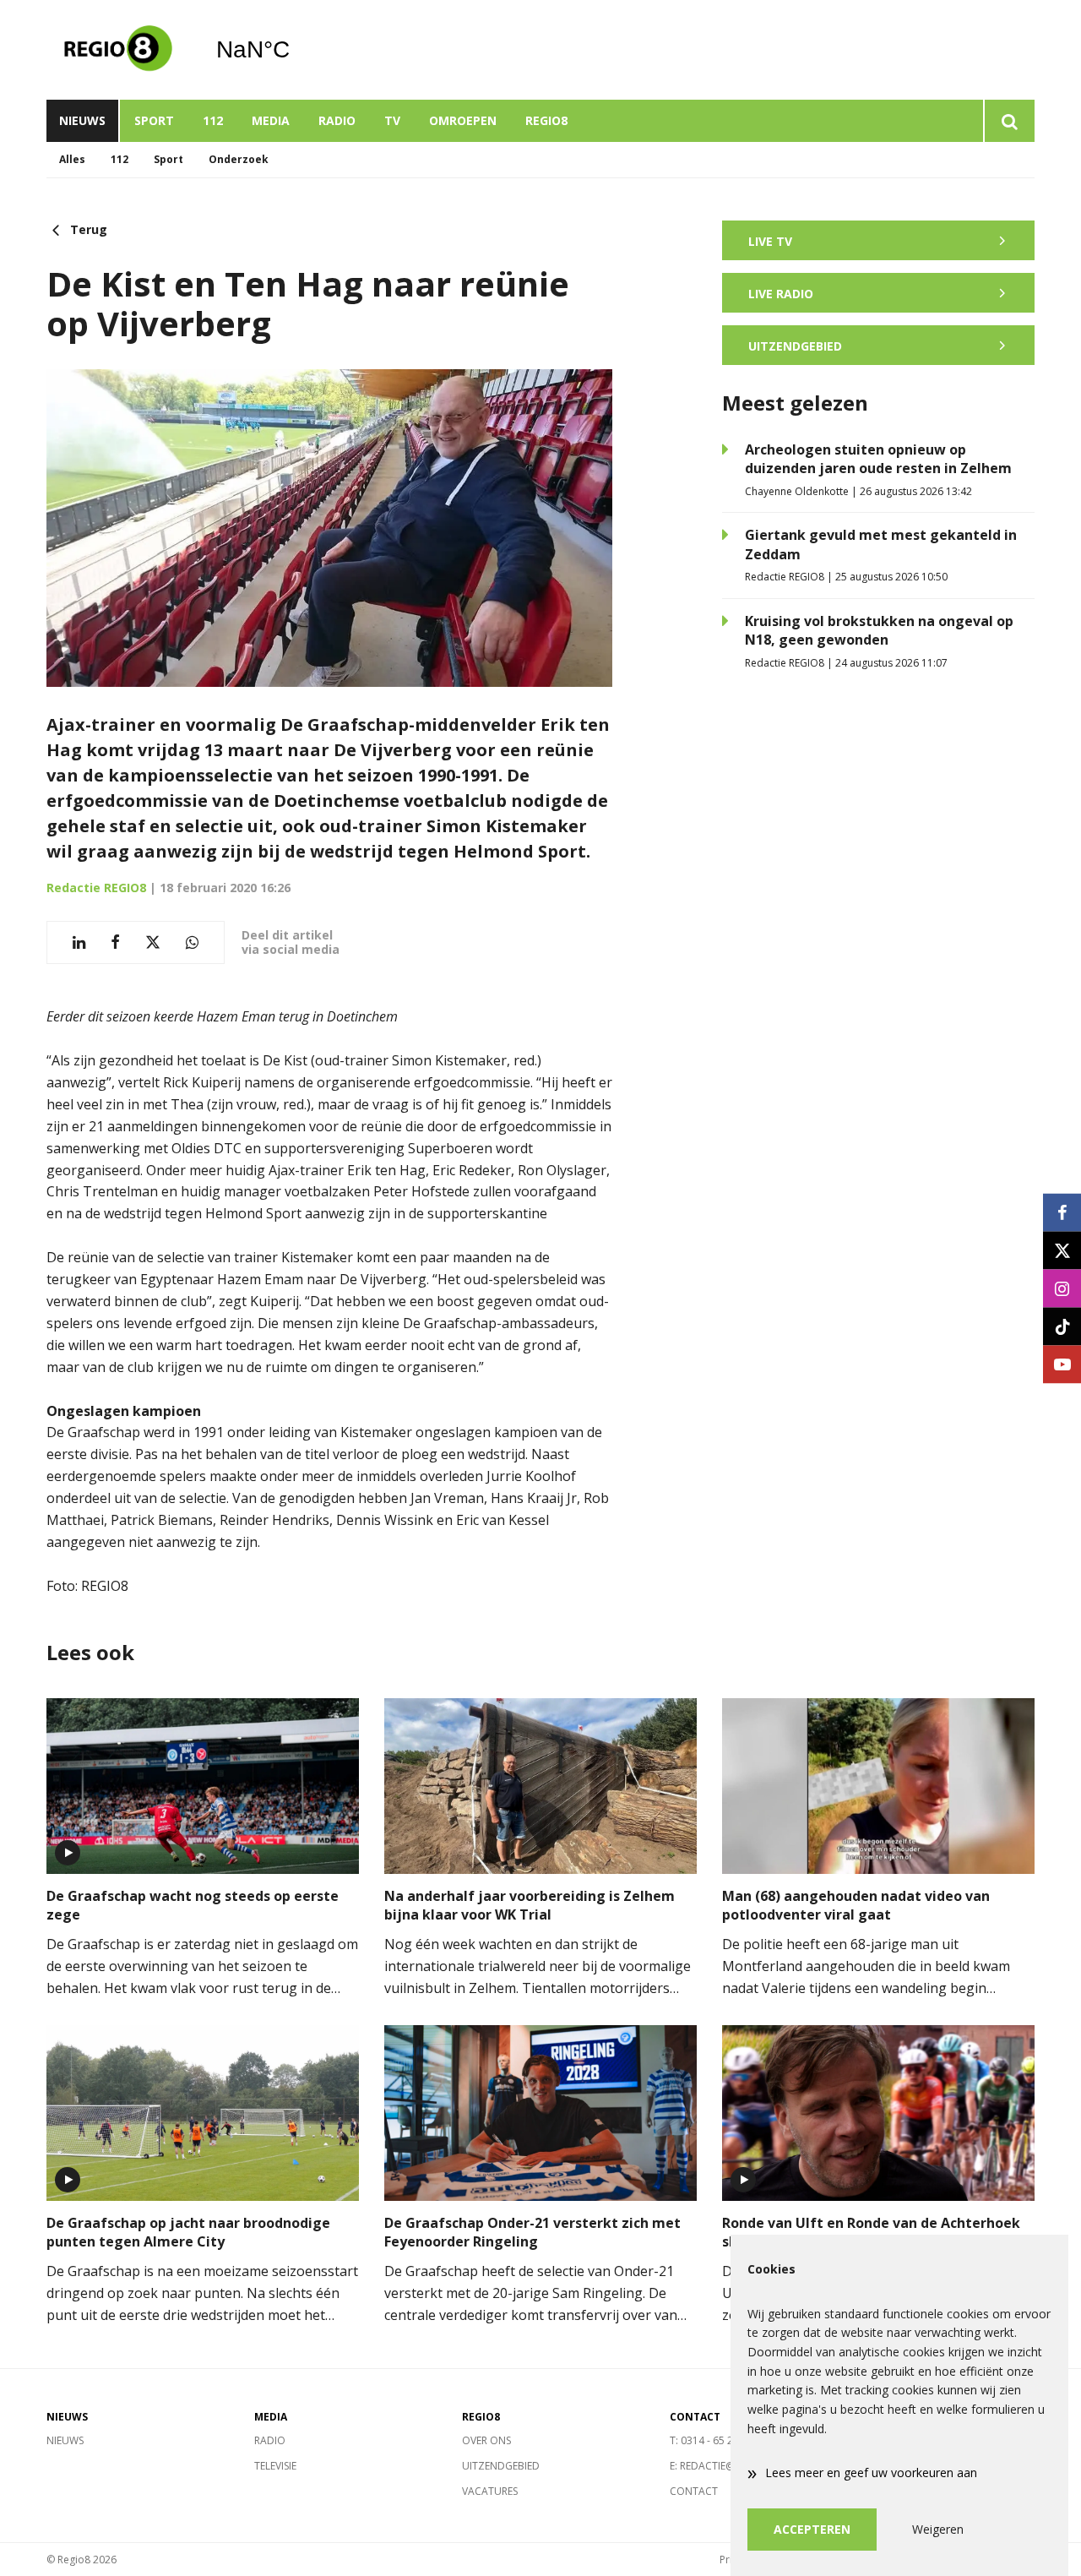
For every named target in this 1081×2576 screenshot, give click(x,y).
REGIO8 (546, 120)
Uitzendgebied (501, 2466)
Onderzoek (239, 159)
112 (213, 120)
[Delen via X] (153, 942)
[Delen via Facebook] (115, 942)
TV (392, 120)
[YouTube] (1062, 1364)
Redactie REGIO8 (96, 888)
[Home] (118, 50)
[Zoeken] (1009, 121)
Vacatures (490, 2491)
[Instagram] (1062, 1288)
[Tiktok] (1062, 1326)
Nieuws (82, 120)
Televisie (275, 2466)
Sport (154, 120)
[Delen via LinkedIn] (79, 942)
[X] (1062, 1250)
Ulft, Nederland (296, 50)
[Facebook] (1062, 1212)
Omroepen (463, 120)
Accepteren (812, 2529)
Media (271, 120)
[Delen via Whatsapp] (192, 942)
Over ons (486, 2440)
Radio (337, 120)
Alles (72, 159)
